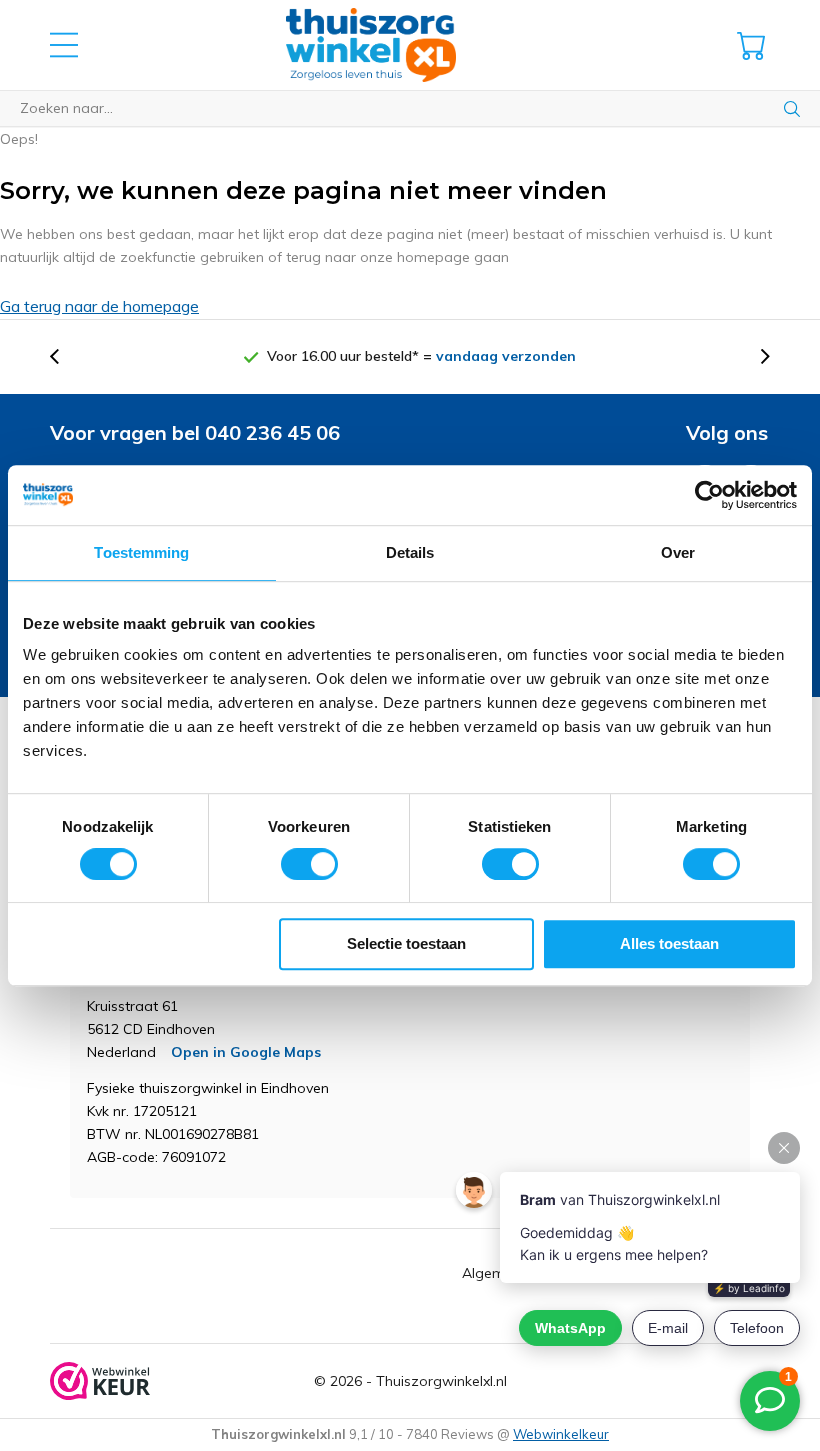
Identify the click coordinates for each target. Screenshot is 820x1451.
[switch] (309, 864)
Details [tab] (410, 552)
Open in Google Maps (246, 1052)
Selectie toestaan (406, 943)
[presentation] (65, 356)
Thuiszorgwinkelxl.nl (441, 1381)
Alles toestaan (669, 943)
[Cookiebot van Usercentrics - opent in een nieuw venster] (709, 495)
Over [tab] (678, 552)
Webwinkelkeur (561, 1434)
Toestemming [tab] (141, 552)
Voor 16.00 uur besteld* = (421, 356)
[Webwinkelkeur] (100, 1381)
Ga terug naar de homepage (99, 306)
